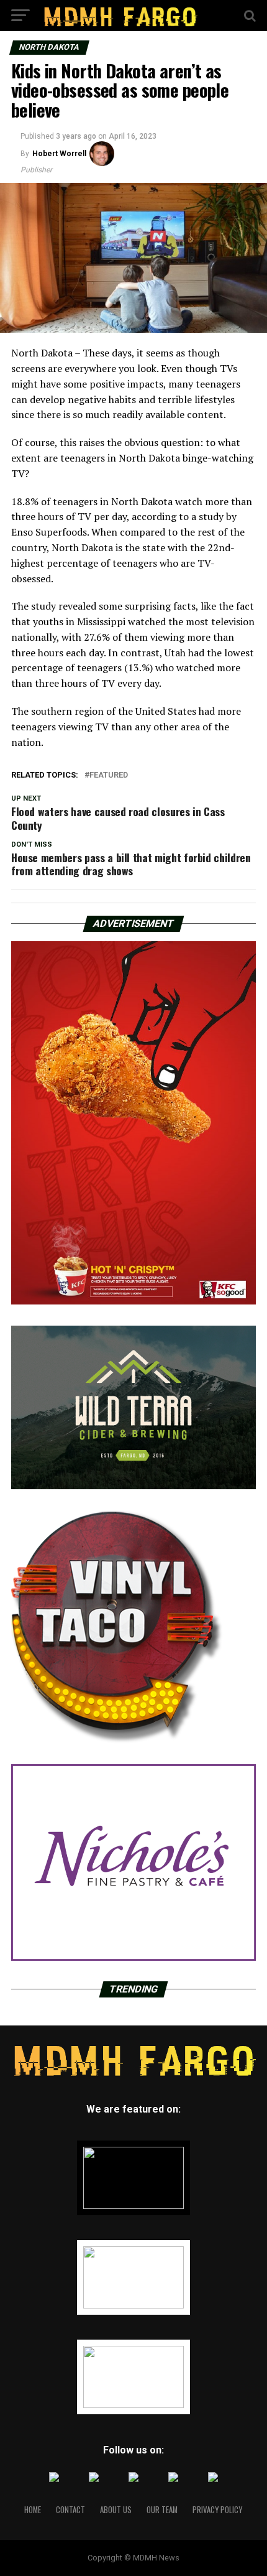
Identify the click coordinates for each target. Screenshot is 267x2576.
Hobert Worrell (59, 154)
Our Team (162, 2510)
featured (109, 775)
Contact (70, 2510)
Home (33, 2510)
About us (116, 2510)
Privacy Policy (217, 2510)
